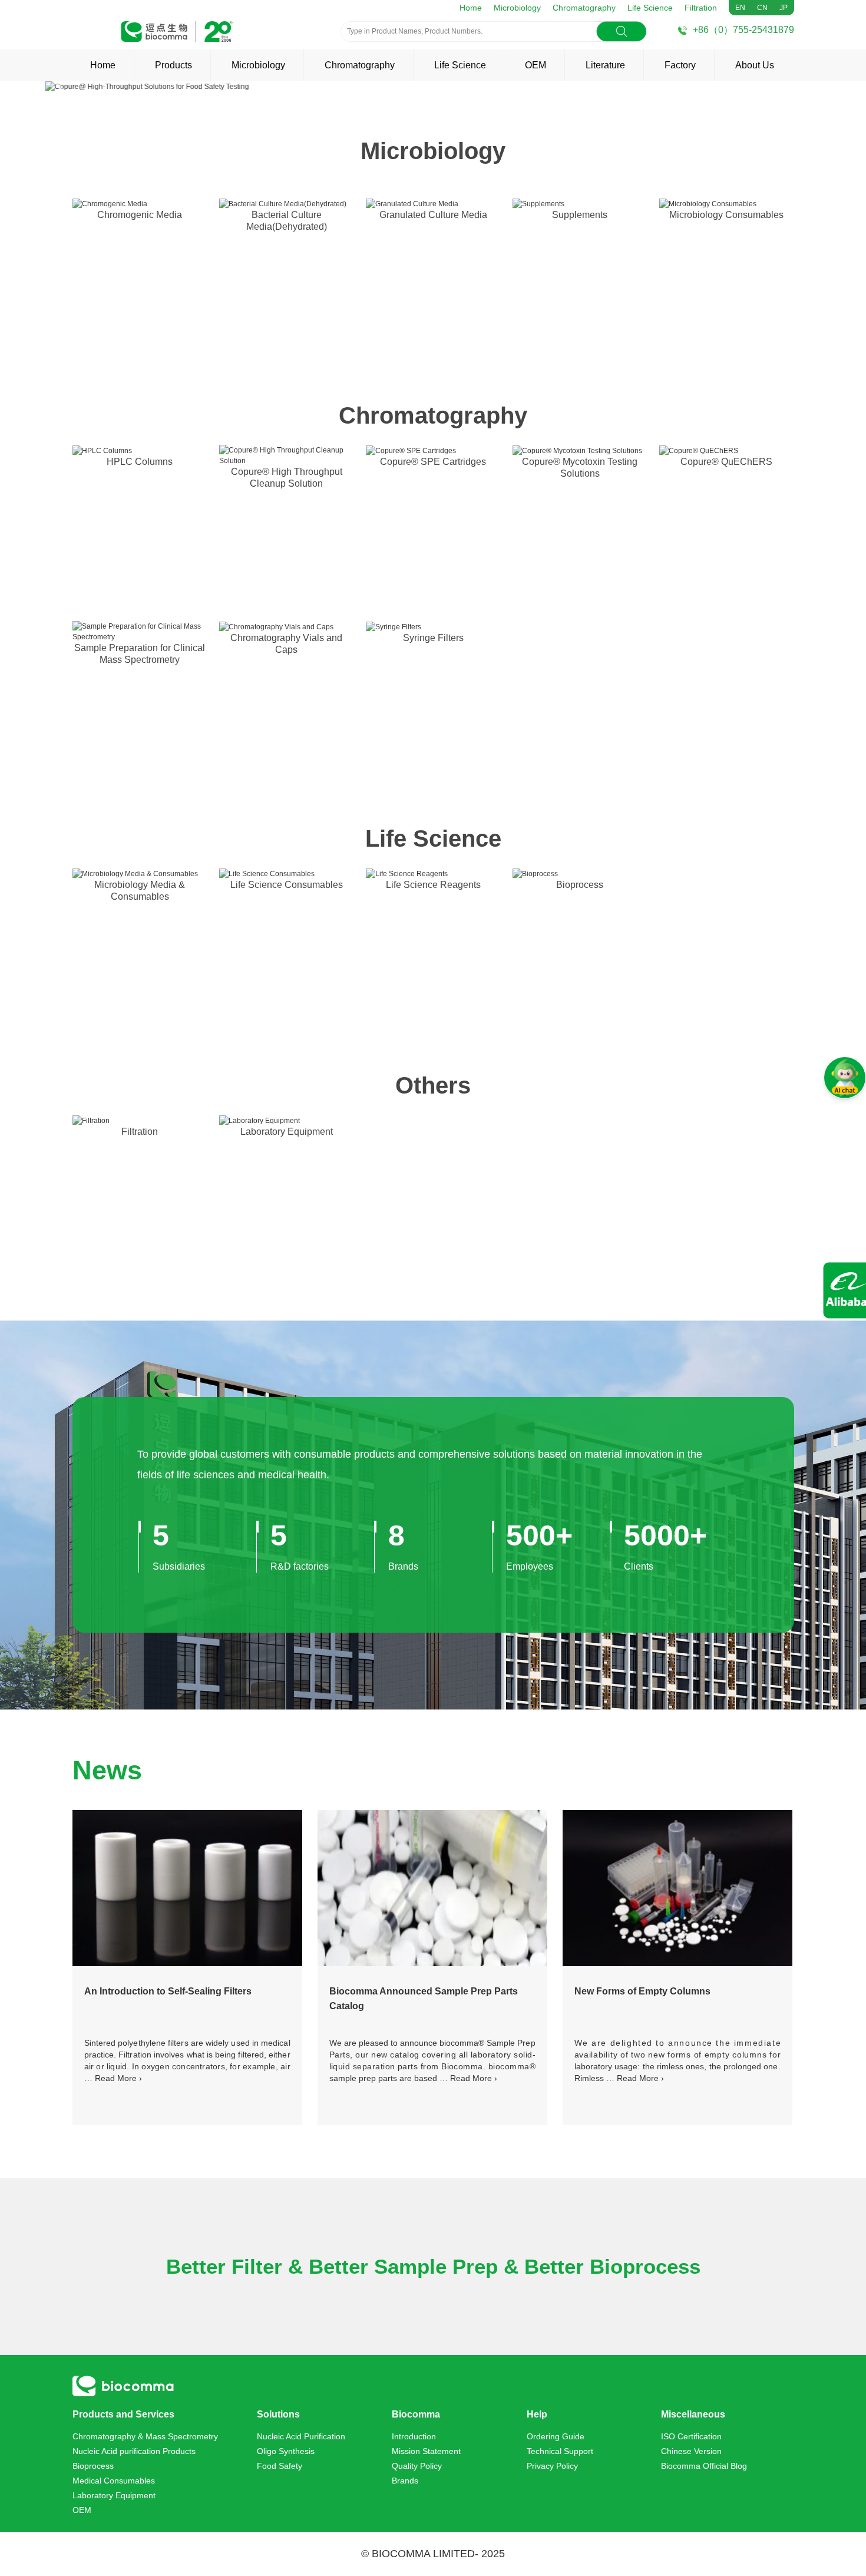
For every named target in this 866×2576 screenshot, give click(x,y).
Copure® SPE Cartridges (433, 462)
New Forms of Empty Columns (642, 1991)
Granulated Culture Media (433, 215)
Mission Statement (426, 2451)
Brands (405, 2481)
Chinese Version (691, 2451)
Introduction (414, 2436)
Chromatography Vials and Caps (286, 644)
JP (784, 8)
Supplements (580, 215)
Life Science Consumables (287, 885)
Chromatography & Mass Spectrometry (145, 2436)
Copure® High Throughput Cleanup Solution (287, 478)
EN (740, 8)
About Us (755, 65)
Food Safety (280, 2466)
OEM (536, 65)
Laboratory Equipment (287, 1132)
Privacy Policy (552, 2466)
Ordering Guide (556, 2436)
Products (173, 65)
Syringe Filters (433, 638)
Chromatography (584, 8)
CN (762, 8)
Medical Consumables (114, 2481)
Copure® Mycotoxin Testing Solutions (580, 468)
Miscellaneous (693, 2414)
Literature (605, 65)
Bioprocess (580, 885)
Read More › (118, 2078)
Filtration (701, 8)
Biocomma (416, 2414)
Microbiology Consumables (726, 215)
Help (537, 2414)
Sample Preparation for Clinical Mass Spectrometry (140, 654)
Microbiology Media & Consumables (140, 891)
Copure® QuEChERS (726, 462)
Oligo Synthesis (286, 2451)
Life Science (650, 8)
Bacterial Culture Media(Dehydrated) (287, 221)
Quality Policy (417, 2466)
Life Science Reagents (433, 885)
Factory (680, 65)
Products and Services (123, 2414)
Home (471, 8)
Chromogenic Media (140, 215)
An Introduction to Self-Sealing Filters (168, 1991)
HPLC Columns (140, 462)
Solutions (278, 2414)
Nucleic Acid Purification (301, 2436)
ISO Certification (691, 2436)
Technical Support (560, 2451)
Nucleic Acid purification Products (134, 2451)
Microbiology (517, 8)
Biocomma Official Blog (704, 2466)
